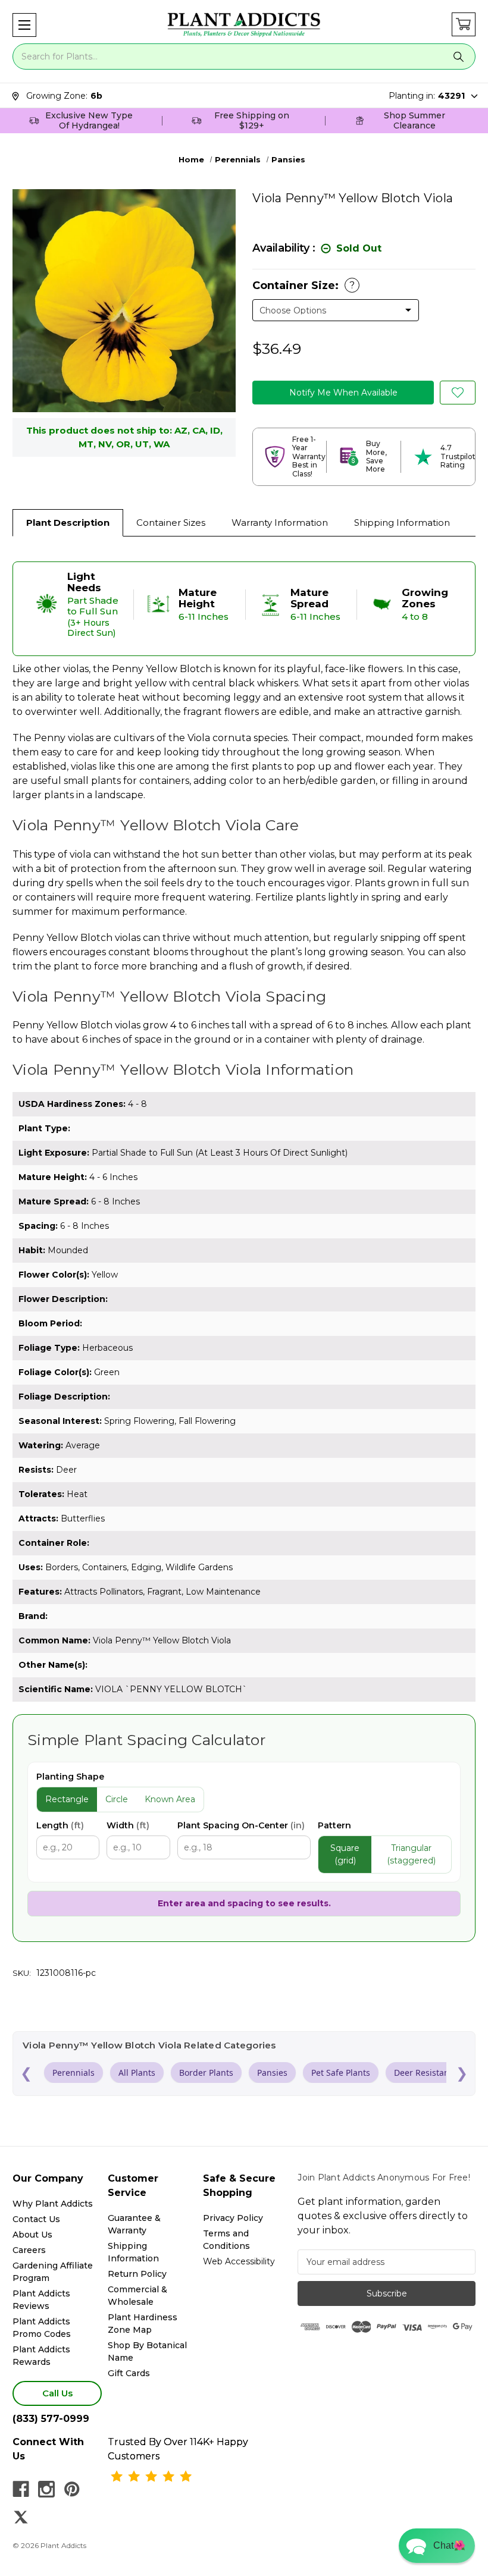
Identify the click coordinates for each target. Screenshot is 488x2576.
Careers (29, 2250)
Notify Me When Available (343, 393)
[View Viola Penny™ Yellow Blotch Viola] (458, 393)
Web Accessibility (239, 2261)
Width (128, 1825)
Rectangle (67, 1799)
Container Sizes (171, 523)
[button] (24, 25)
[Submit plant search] (459, 57)
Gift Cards (129, 2373)
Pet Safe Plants (341, 2073)
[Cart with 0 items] (464, 24)
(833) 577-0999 (51, 2419)
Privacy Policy (233, 2218)
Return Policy (137, 2274)
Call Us (57, 2393)
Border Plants (206, 2073)
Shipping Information (402, 523)
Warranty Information (280, 523)
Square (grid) (345, 1854)
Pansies (272, 2073)
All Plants (137, 2073)
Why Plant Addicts (53, 2204)
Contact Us (36, 2219)
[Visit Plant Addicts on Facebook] (21, 2489)
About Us (32, 2235)
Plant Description (68, 523)
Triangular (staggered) (411, 1854)
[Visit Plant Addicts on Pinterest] (72, 2489)
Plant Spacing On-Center (241, 1825)
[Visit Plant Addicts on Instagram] (46, 2489)
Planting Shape (70, 1777)
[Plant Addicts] (244, 25)
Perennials (73, 2073)
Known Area (170, 1799)
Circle (117, 1799)
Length (60, 1825)
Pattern (334, 1825)
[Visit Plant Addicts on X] (21, 2517)
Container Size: (304, 285)
